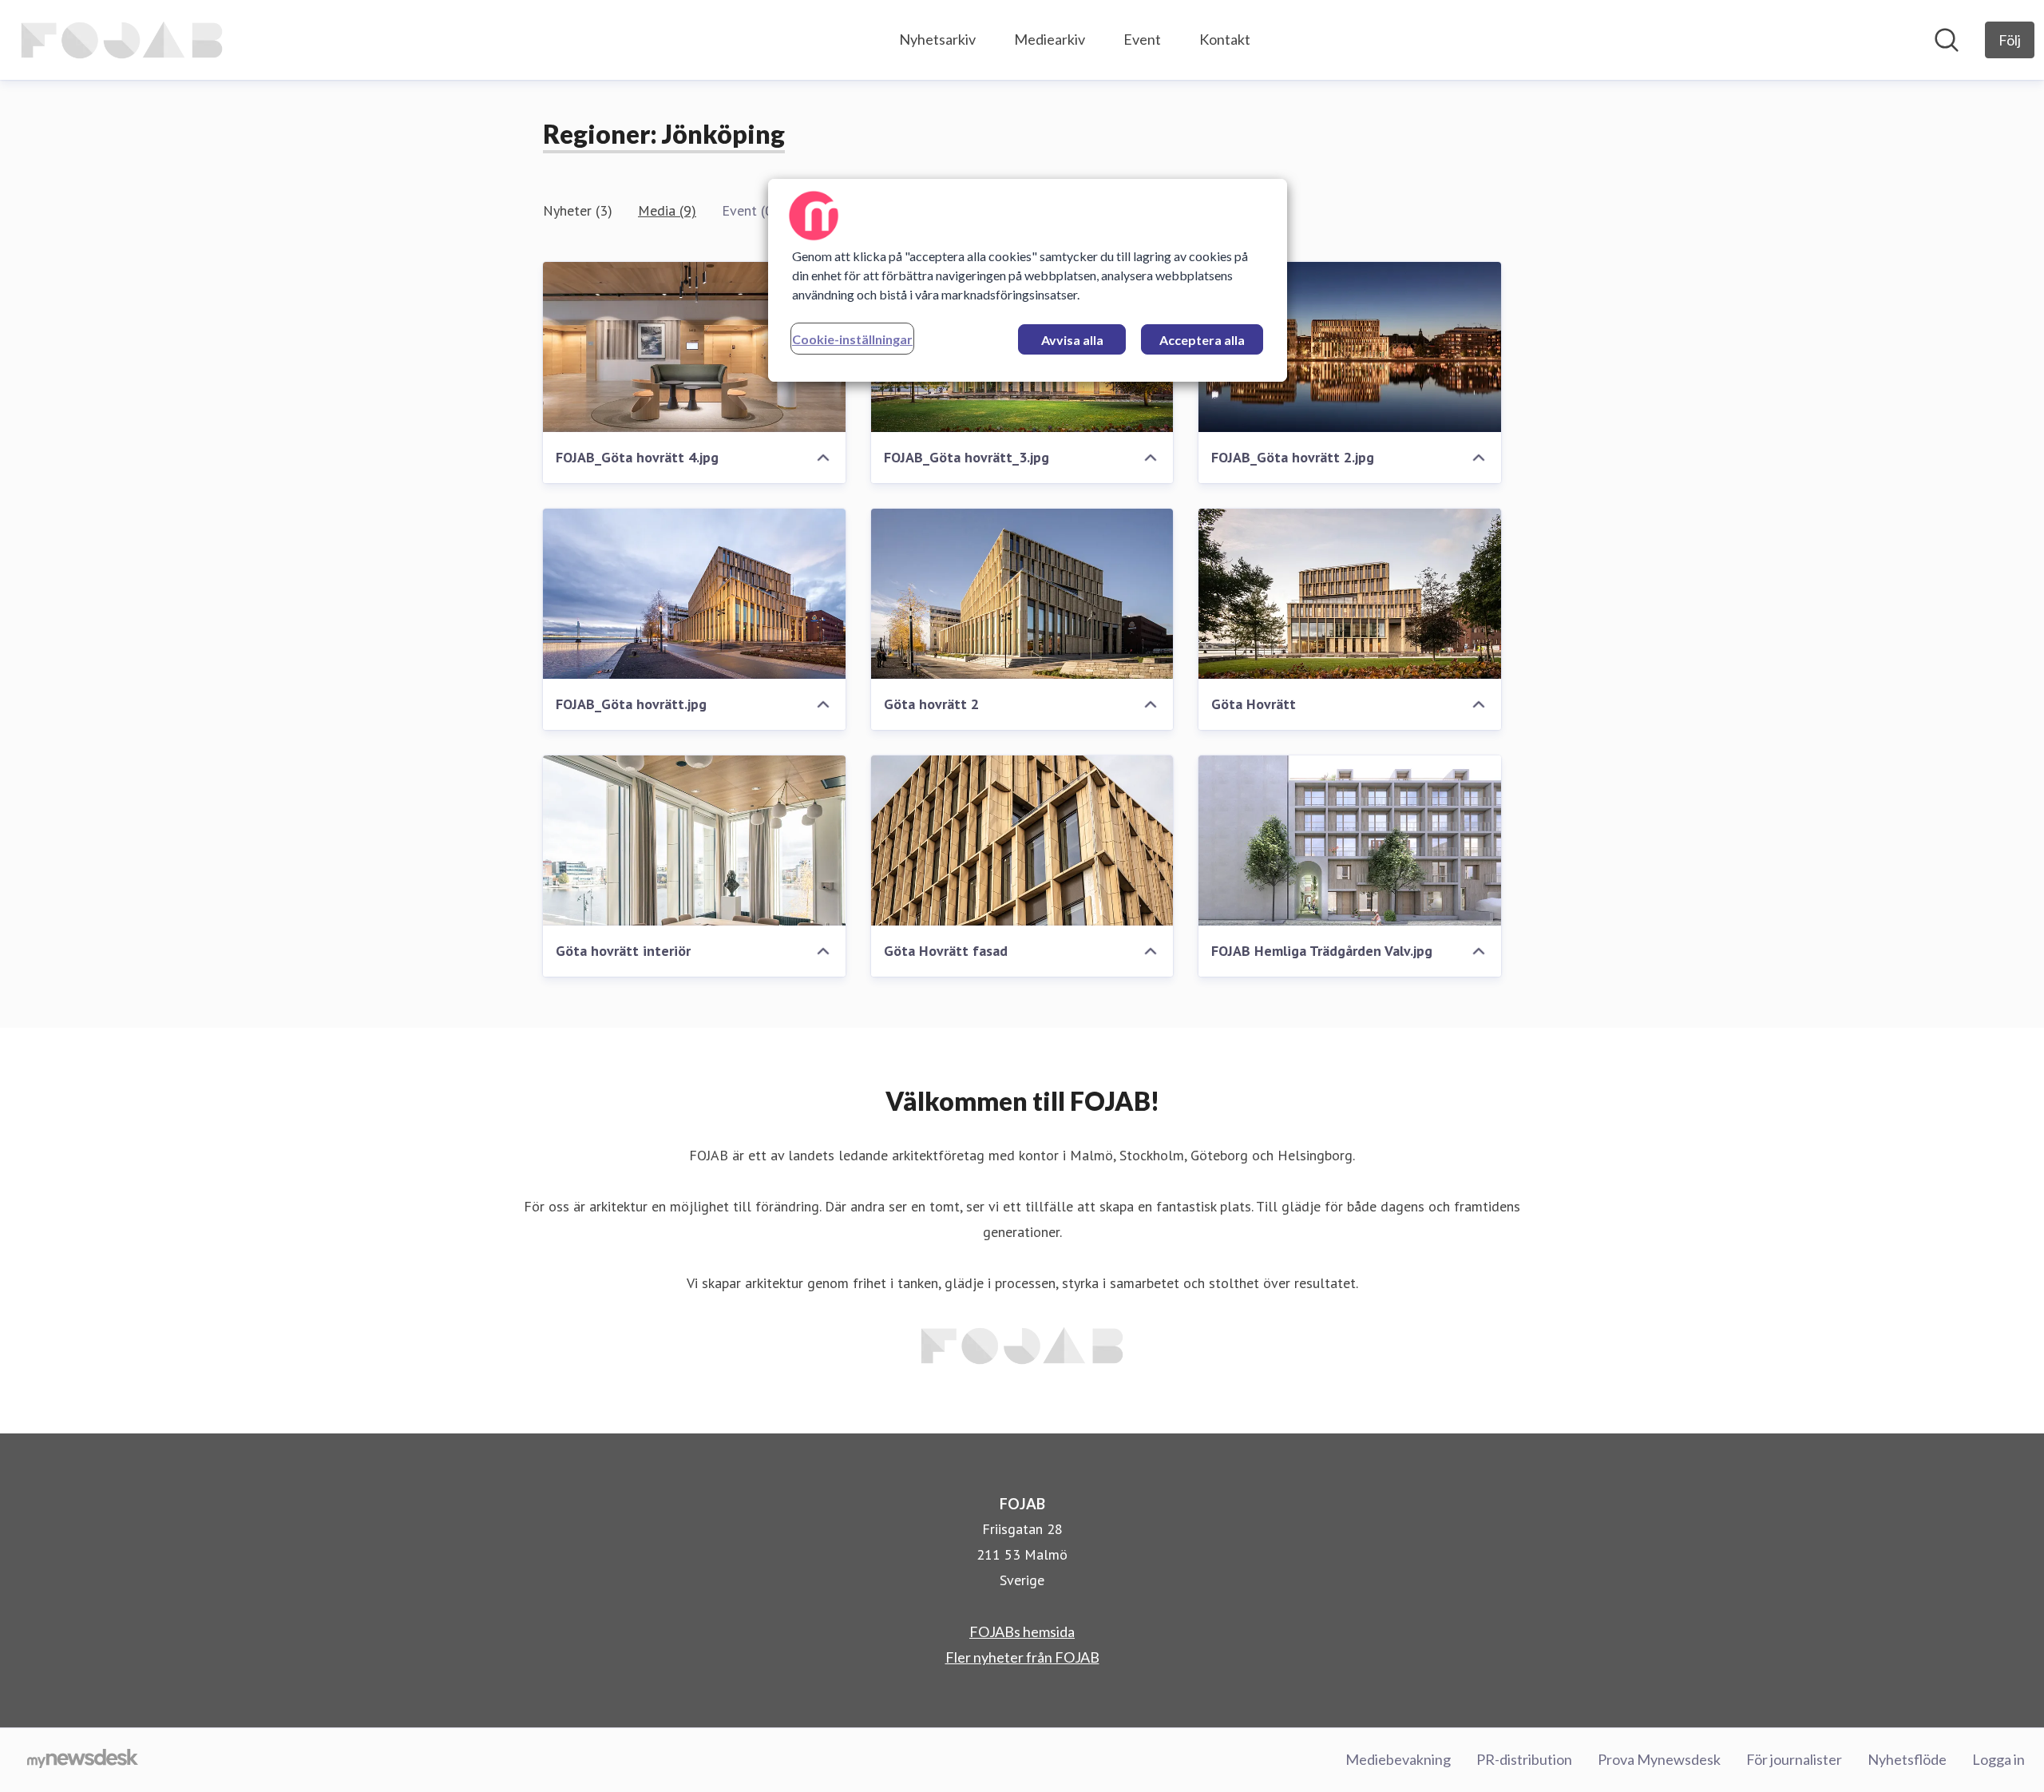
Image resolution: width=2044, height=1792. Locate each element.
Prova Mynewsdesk (1659, 1759)
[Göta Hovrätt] (1350, 594)
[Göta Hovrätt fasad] (1022, 840)
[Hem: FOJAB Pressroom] (122, 40)
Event (1142, 39)
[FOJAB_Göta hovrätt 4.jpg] (694, 347)
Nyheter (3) (578, 210)
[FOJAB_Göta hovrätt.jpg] (694, 594)
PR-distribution (1524, 1759)
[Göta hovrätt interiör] (694, 840)
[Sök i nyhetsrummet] (1947, 40)
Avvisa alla (1072, 340)
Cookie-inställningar (852, 339)
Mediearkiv (1050, 39)
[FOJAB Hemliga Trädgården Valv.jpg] (1350, 840)
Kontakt (1225, 39)
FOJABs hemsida (1022, 1631)
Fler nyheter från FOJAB (1022, 1657)
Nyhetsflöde (1907, 1759)
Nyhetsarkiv (937, 39)
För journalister (1794, 1759)
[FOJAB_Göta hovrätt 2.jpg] (1350, 347)
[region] (1028, 280)
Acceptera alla (1202, 340)
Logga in (1998, 1759)
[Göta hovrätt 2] (1022, 594)
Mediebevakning (1398, 1759)
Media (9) (667, 210)
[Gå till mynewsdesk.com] (83, 1760)
